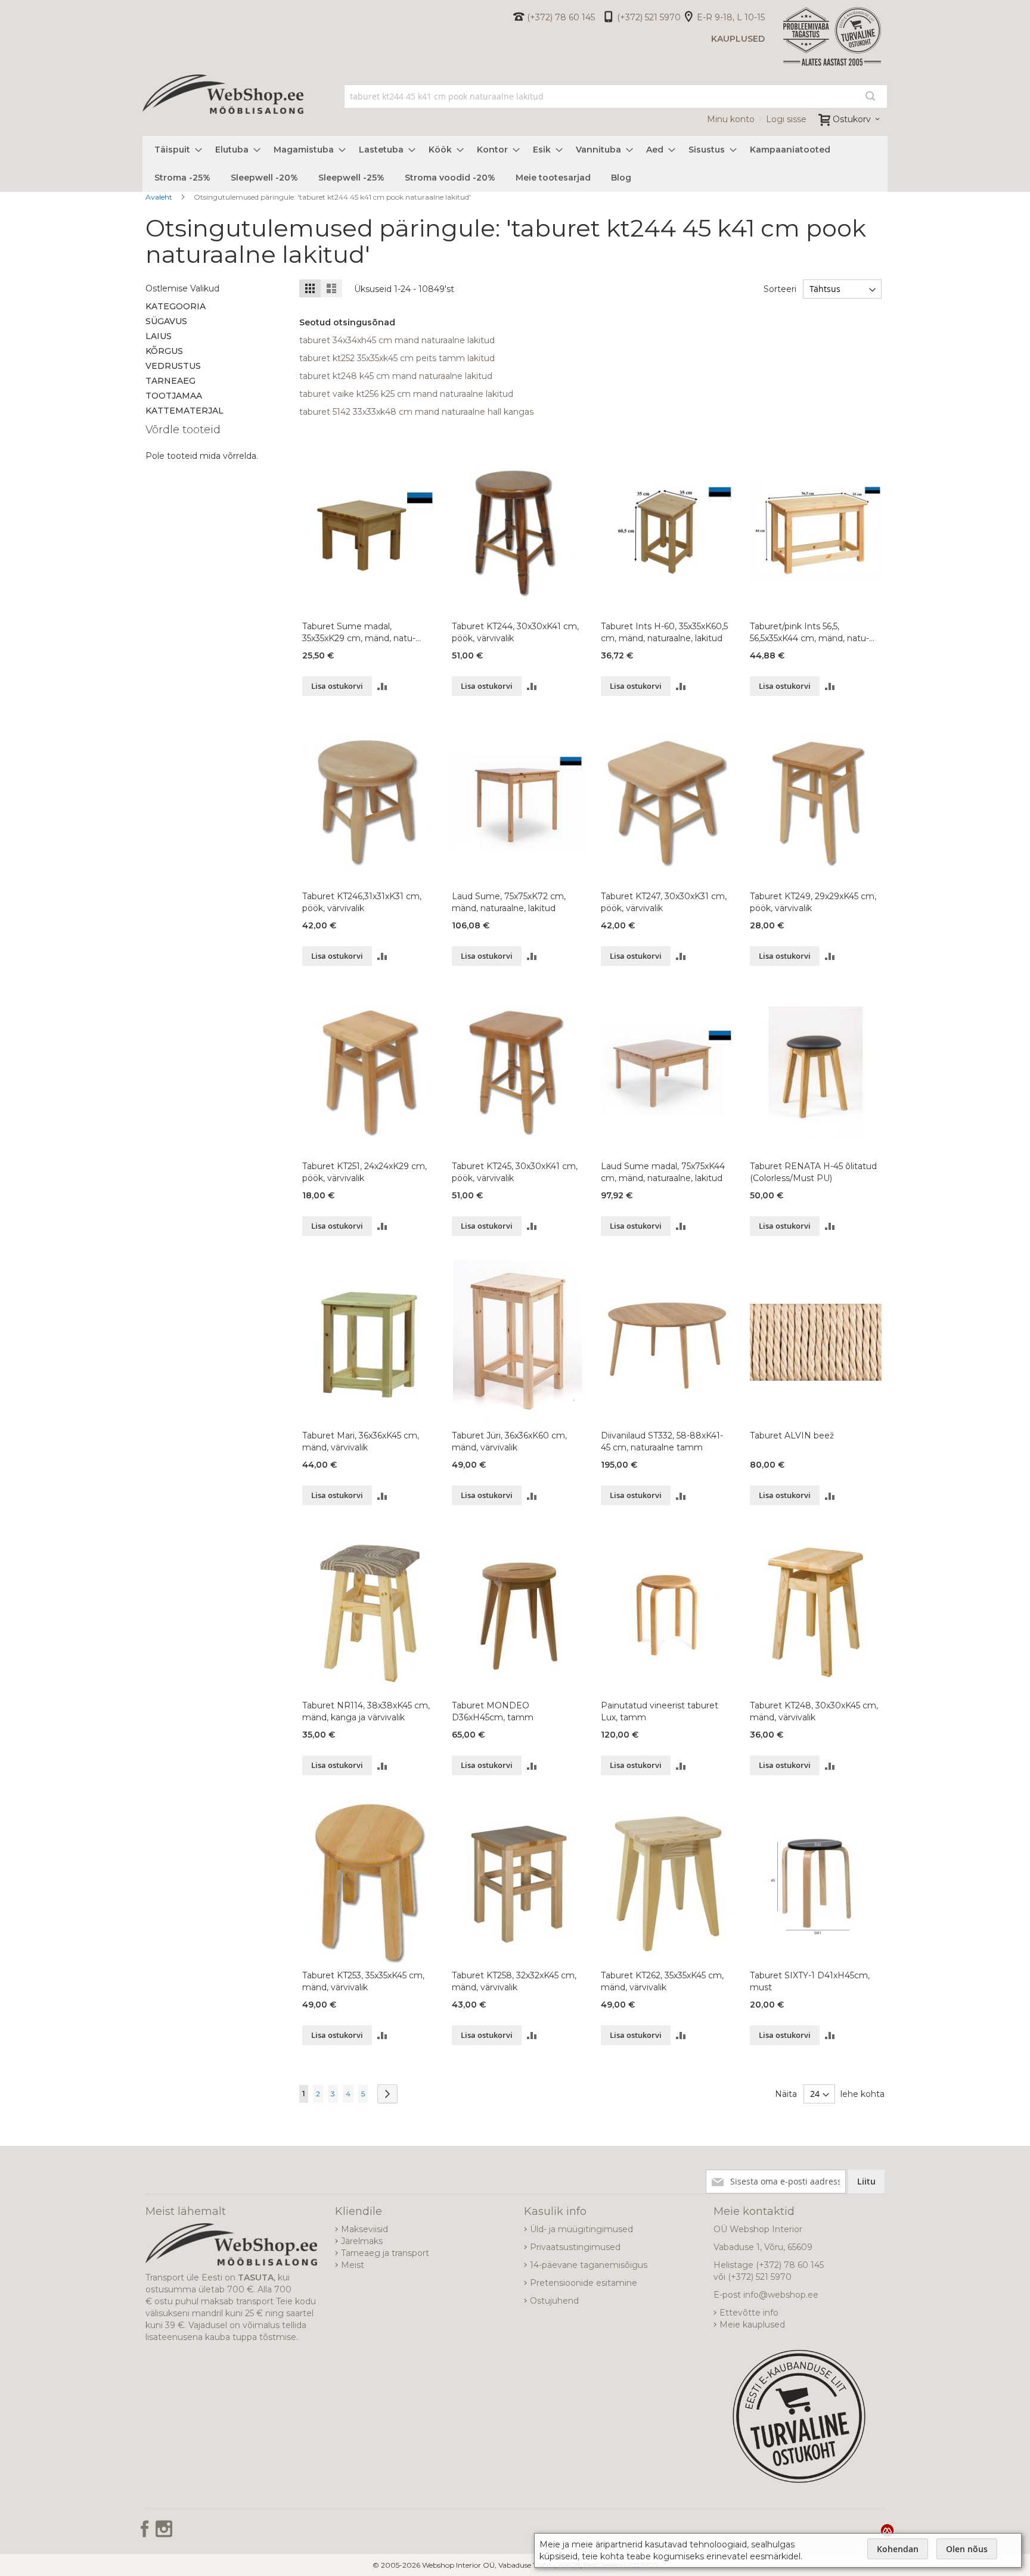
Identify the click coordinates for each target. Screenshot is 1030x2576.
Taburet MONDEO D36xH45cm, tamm (493, 1711)
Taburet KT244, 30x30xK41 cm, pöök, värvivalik (515, 632)
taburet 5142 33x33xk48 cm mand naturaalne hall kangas (416, 412)
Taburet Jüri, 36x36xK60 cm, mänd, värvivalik (509, 1441)
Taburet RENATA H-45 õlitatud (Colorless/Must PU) (813, 1172)
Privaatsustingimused (575, 2247)
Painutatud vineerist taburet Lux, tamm (660, 1711)
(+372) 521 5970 (649, 17)
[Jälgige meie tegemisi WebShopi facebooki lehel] (146, 2533)
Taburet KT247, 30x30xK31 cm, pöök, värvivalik (664, 902)
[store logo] (223, 107)
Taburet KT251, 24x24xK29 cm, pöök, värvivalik (364, 1172)
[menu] (515, 164)
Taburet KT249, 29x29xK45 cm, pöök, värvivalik (813, 902)
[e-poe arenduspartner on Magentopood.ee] (887, 2530)
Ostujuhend (554, 2301)
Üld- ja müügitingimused (581, 2229)
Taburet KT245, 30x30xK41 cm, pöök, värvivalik (515, 1172)
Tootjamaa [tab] (174, 396)
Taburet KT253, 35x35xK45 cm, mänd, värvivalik (363, 1981)
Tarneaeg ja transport (385, 2253)
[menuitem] (175, 150)
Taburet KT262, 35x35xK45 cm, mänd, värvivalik (662, 1981)
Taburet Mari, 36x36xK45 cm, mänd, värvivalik (361, 1441)
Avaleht (160, 197)
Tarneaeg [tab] (170, 381)
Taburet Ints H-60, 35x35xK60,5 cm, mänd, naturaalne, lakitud (664, 632)
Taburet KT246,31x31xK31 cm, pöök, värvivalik (362, 902)
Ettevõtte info (749, 2313)
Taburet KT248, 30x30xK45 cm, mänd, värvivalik (814, 1711)
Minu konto (731, 119)
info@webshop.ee (781, 2295)
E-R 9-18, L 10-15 (731, 17)
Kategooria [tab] (176, 306)
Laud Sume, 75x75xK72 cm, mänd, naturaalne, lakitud (509, 902)
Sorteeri (780, 289)
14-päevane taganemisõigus (589, 2265)
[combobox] (616, 97)
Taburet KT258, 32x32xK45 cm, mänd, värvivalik (514, 1981)
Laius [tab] (159, 336)
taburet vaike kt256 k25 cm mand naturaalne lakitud (406, 394)
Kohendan (898, 2549)
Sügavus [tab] (166, 321)
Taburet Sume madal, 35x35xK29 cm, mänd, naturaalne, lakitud (359, 633)
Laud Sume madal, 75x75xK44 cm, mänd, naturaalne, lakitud (663, 1172)
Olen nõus (967, 2549)
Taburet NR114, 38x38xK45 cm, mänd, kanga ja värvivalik (366, 1711)
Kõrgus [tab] (164, 351)
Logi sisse (786, 119)
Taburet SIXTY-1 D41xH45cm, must (810, 1981)
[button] (382, 686)
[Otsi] (870, 96)
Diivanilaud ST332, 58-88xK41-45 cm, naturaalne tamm (662, 1441)
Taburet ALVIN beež (792, 1435)
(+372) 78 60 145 (561, 17)
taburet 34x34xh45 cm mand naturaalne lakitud (397, 340)
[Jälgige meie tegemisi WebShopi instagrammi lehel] (164, 2533)
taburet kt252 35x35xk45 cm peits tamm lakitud (397, 358)
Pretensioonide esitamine (584, 2283)
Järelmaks (362, 2241)
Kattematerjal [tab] (184, 411)
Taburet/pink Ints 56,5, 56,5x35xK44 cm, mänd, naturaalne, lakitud (809, 633)
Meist (353, 2265)
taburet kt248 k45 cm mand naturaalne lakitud (396, 376)
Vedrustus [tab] (173, 366)
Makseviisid (364, 2229)
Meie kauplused (752, 2325)
